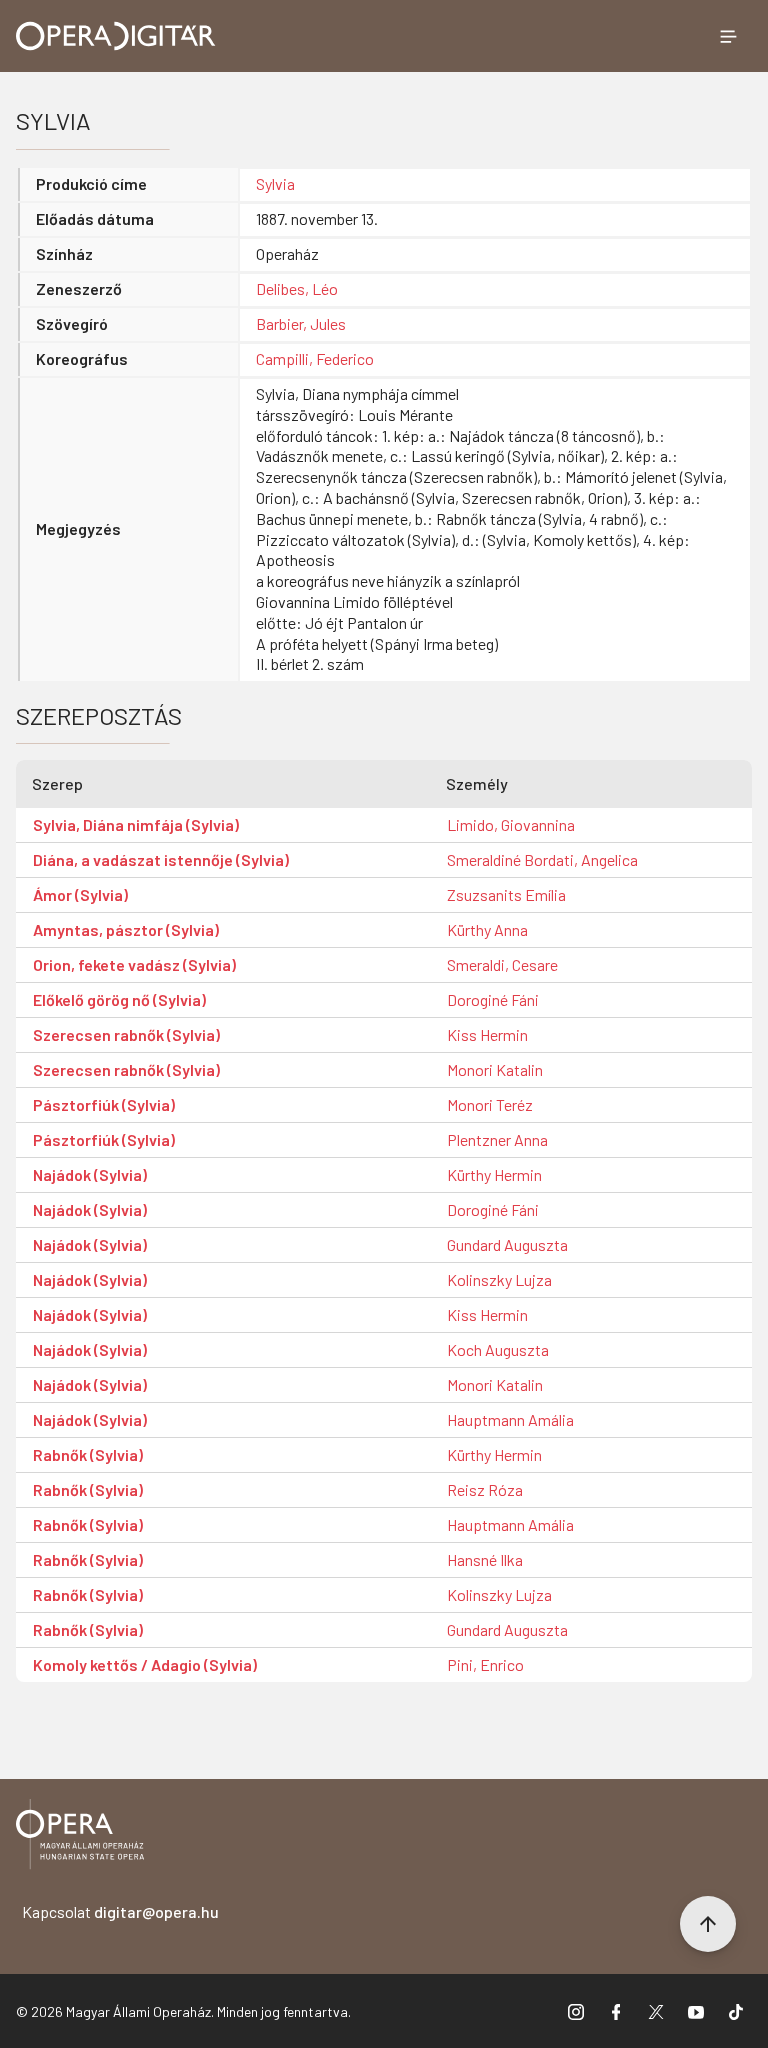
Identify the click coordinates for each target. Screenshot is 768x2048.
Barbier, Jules (301, 323)
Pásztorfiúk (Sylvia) (104, 1104)
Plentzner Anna (497, 1139)
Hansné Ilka (485, 1559)
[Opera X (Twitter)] (656, 2011)
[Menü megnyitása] (728, 36)
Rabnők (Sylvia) (88, 1454)
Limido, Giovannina (511, 824)
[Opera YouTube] (696, 2011)
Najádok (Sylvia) (90, 1174)
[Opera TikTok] (736, 2011)
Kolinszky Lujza (499, 1279)
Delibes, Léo (297, 288)
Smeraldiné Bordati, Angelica (542, 859)
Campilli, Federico (315, 358)
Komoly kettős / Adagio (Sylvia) (145, 1664)
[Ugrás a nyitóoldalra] (116, 36)
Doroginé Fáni (493, 999)
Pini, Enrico (485, 1664)
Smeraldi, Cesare (502, 964)
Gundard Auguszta (507, 1244)
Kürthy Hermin (494, 1174)
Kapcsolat (120, 1911)
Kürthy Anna (487, 929)
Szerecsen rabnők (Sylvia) (126, 1034)
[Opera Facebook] (616, 2011)
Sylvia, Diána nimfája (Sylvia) (136, 824)
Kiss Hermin (487, 1034)
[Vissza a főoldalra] (80, 1837)
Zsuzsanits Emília (506, 894)
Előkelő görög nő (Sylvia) (119, 999)
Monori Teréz (490, 1104)
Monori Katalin (495, 1069)
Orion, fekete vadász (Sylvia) (134, 964)
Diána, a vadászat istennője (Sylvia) (161, 859)
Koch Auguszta (498, 1349)
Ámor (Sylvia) (80, 894)
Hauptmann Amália (510, 1419)
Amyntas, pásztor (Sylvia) (126, 929)
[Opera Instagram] (576, 2011)
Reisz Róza (485, 1489)
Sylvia (275, 183)
